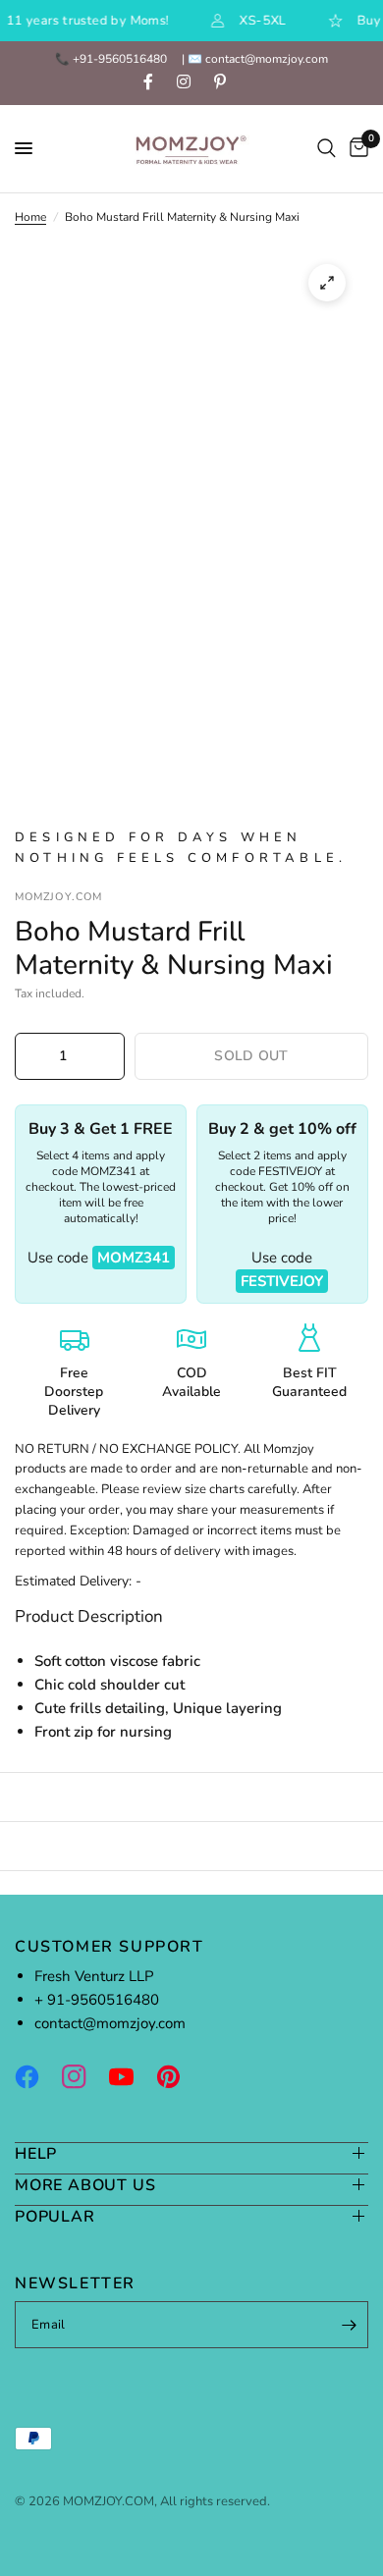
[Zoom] (327, 283)
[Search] (327, 149)
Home (30, 217)
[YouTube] (131, 2076)
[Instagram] (83, 2076)
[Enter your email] (349, 2325)
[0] (356, 149)
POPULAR (55, 2216)
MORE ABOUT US (85, 2185)
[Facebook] (36, 2076)
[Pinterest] (178, 2076)
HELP (36, 2153)
